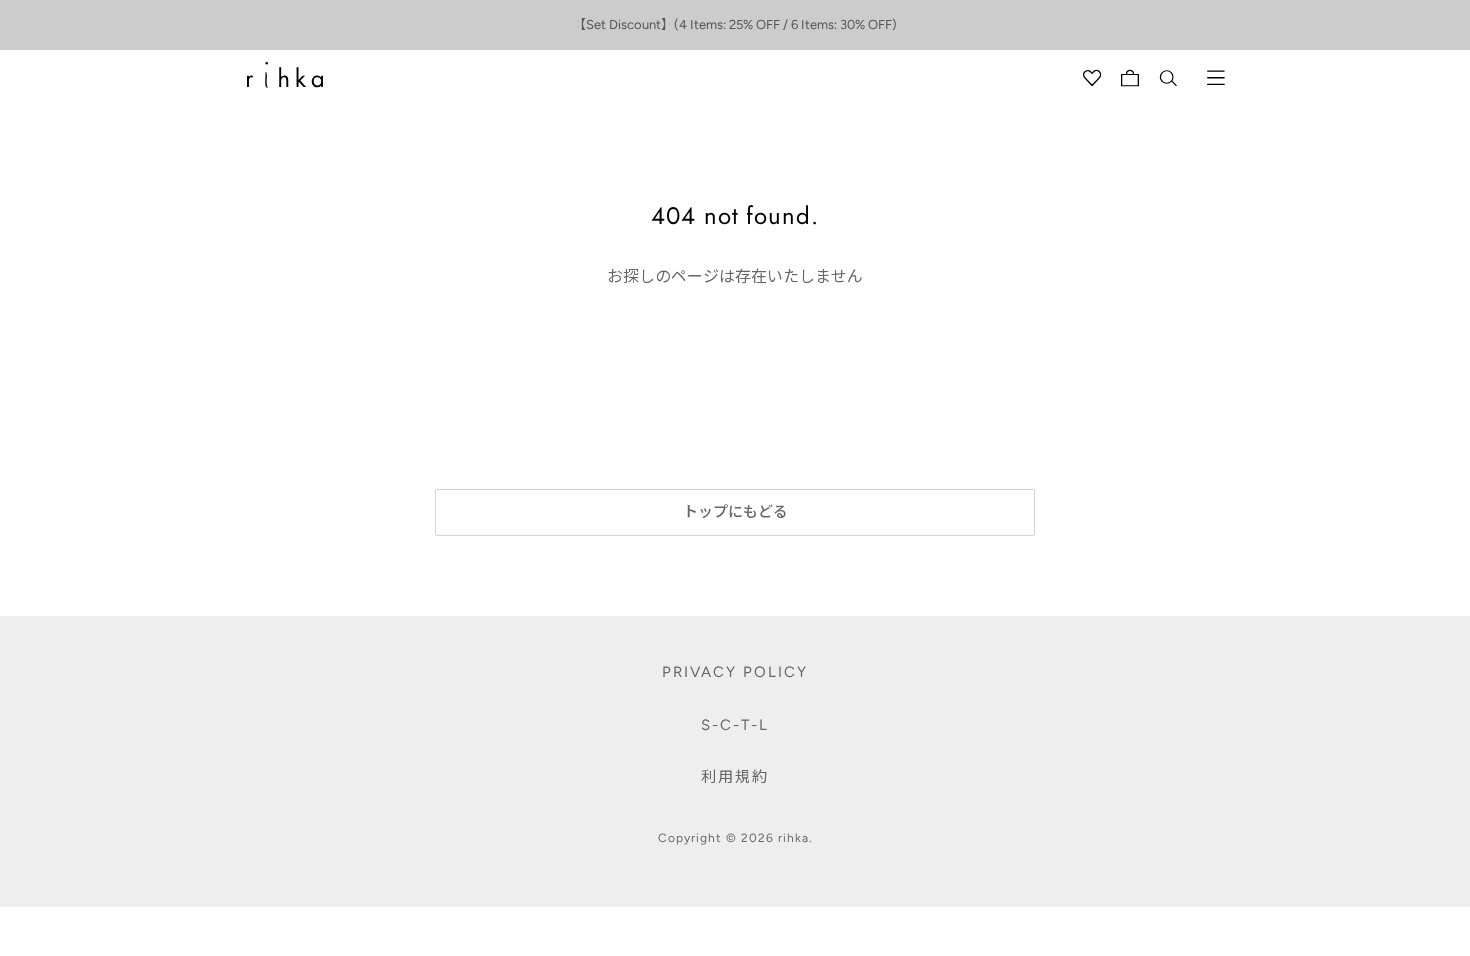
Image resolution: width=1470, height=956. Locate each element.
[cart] (1130, 78)
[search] (1168, 78)
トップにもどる (735, 512)
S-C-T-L (735, 725)
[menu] (1216, 78)
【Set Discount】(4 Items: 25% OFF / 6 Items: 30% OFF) (735, 24)
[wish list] (1092, 78)
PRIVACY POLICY (735, 672)
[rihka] (285, 75)
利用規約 (735, 777)
